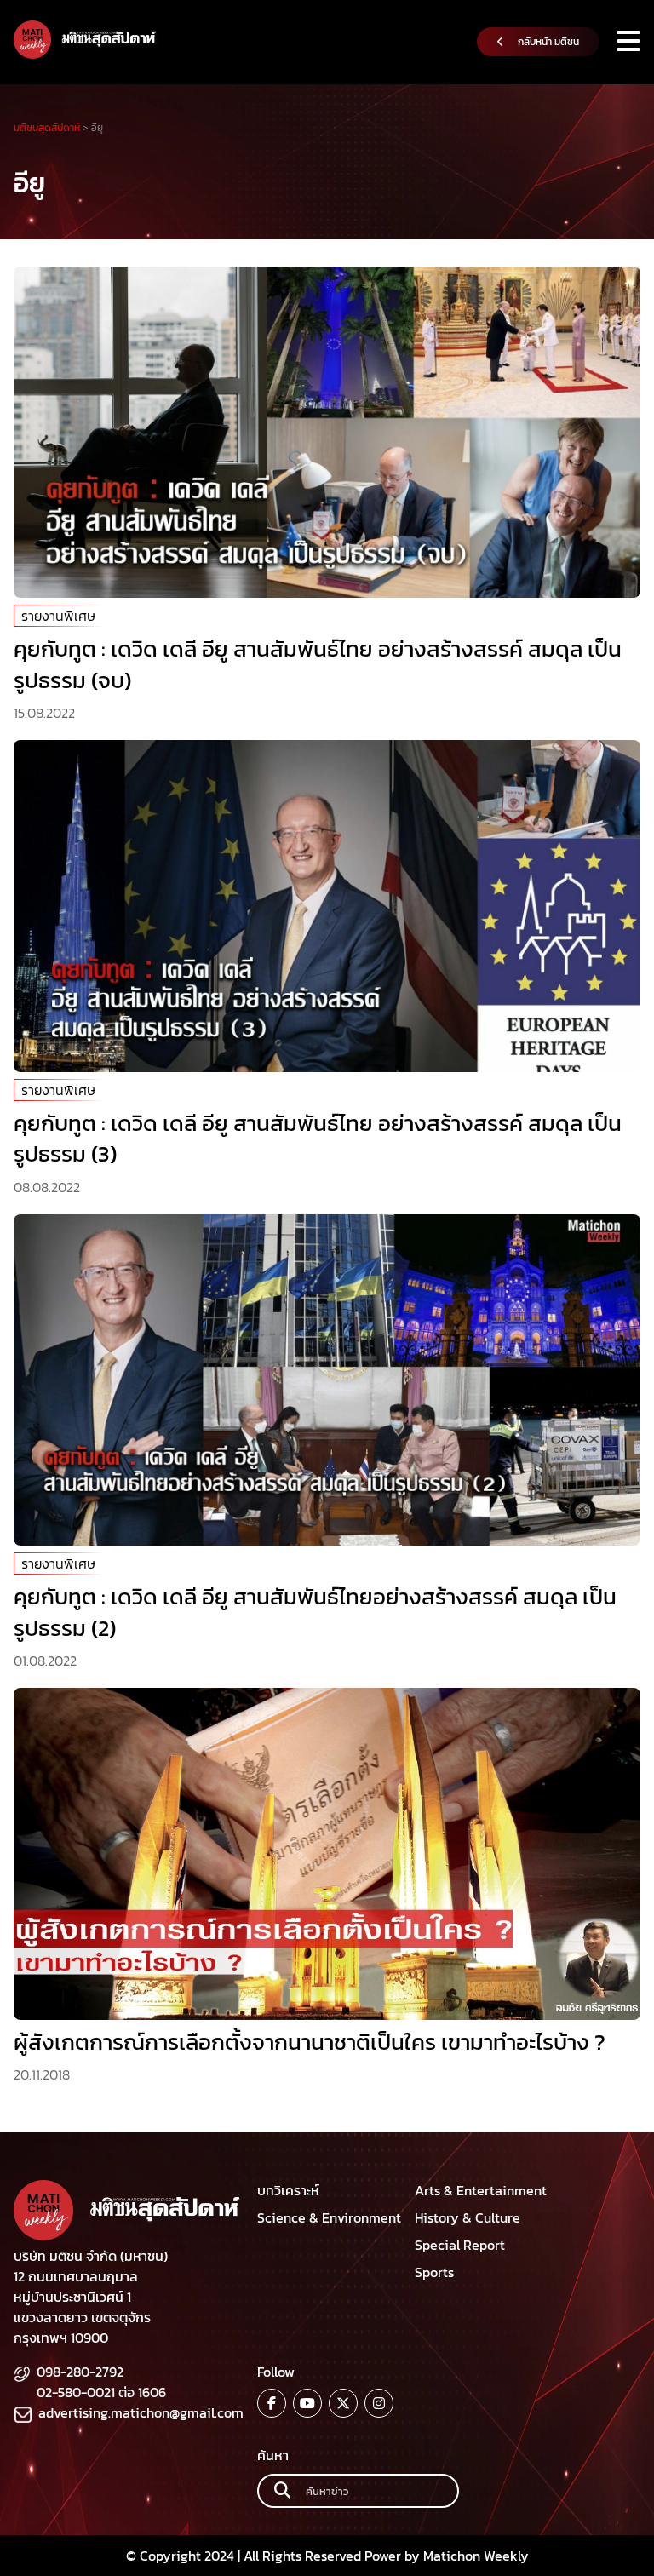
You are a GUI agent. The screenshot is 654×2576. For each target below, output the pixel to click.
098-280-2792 (80, 2372)
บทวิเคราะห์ (288, 2190)
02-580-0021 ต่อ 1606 (101, 2392)
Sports (434, 2272)
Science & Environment (329, 2217)
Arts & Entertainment (481, 2190)
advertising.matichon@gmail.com (141, 2412)
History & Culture (468, 2217)
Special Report (460, 2245)
